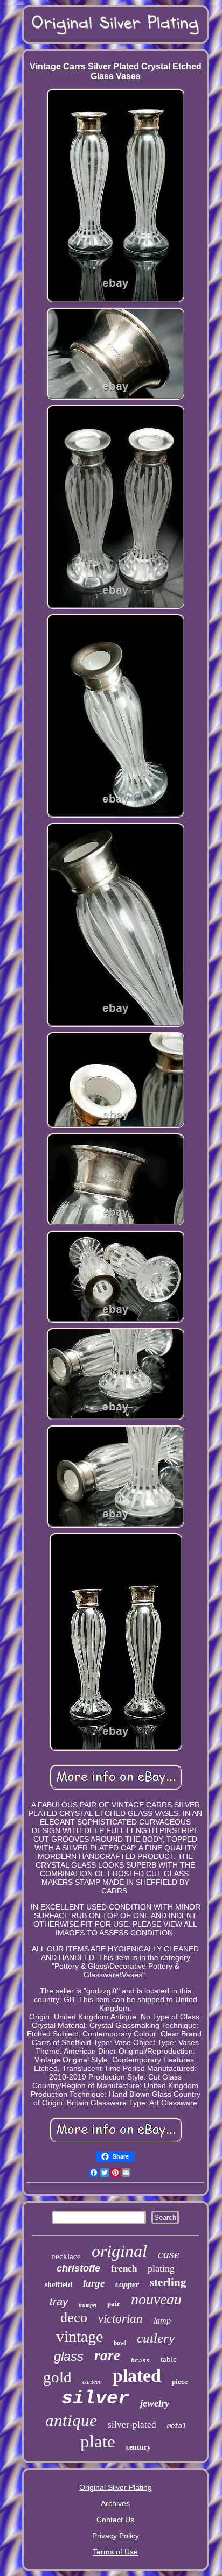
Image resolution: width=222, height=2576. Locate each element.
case (169, 2254)
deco (74, 2318)
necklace (66, 2256)
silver (95, 2398)
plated (137, 2376)
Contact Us (115, 2520)
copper (127, 2284)
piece (180, 2382)
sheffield (58, 2285)
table (169, 2359)
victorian (120, 2319)
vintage (79, 2336)
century (138, 2447)
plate (98, 2442)
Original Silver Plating (116, 2487)
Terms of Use (115, 2552)
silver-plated (132, 2425)
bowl (120, 2343)
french (124, 2269)
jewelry (155, 2403)
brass (140, 2361)
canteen (92, 2382)
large (94, 2283)
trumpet (88, 2305)
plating (161, 2268)
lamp (162, 2321)
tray (59, 2302)
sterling (168, 2282)
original (119, 2251)
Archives (115, 2503)
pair (114, 2304)
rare (107, 2355)
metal (176, 2426)
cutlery (156, 2338)
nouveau (156, 2299)
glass (69, 2356)
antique (71, 2420)
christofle (78, 2268)
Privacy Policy (116, 2536)
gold (57, 2377)
